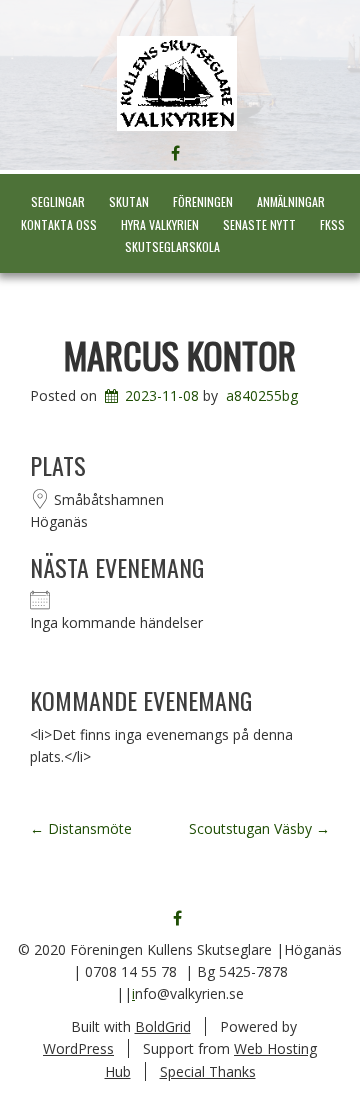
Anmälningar (291, 201)
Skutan (129, 201)
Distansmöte (81, 828)
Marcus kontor (180, 354)
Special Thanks (208, 1071)
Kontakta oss (59, 224)
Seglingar (58, 201)
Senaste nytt (259, 224)
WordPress (78, 1048)
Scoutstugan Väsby (259, 828)
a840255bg (262, 395)
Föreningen (203, 201)
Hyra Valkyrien (160, 224)
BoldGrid (163, 1026)
